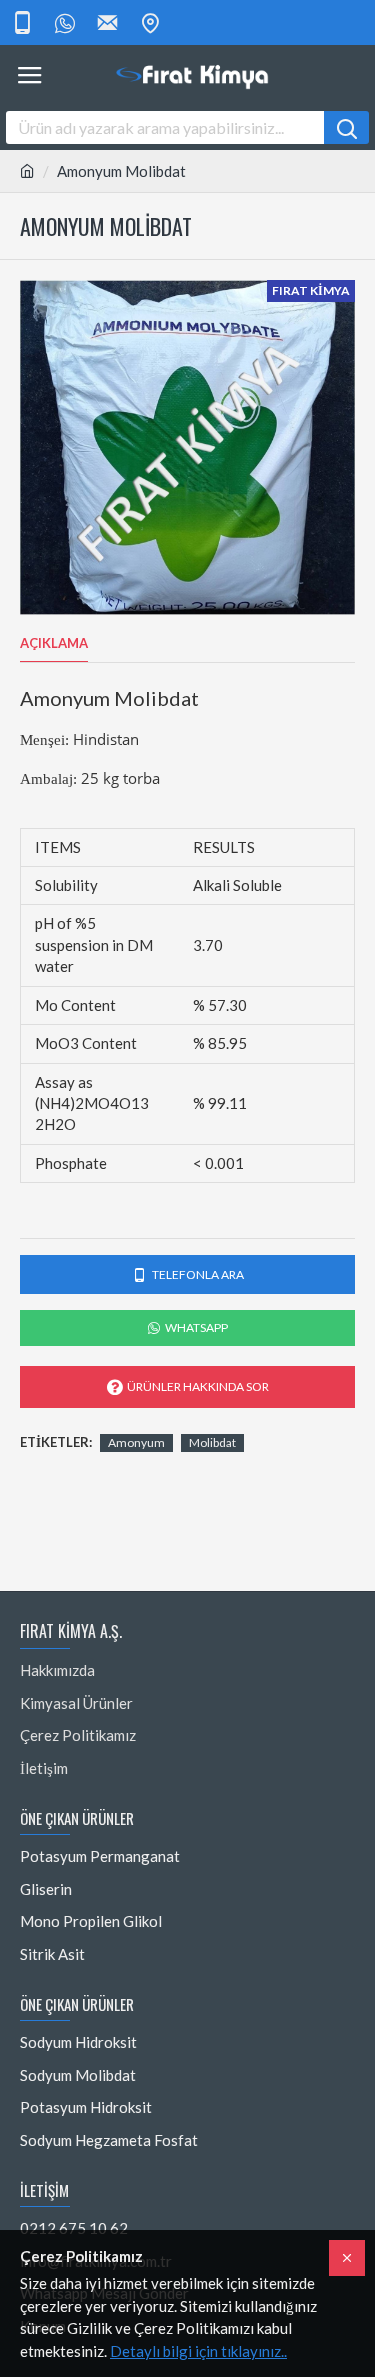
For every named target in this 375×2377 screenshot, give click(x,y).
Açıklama (54, 643)
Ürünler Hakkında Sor (198, 1386)
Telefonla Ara (198, 1274)
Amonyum (136, 1442)
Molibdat (212, 1442)
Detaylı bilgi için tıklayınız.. (198, 2351)
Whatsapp (196, 1327)
